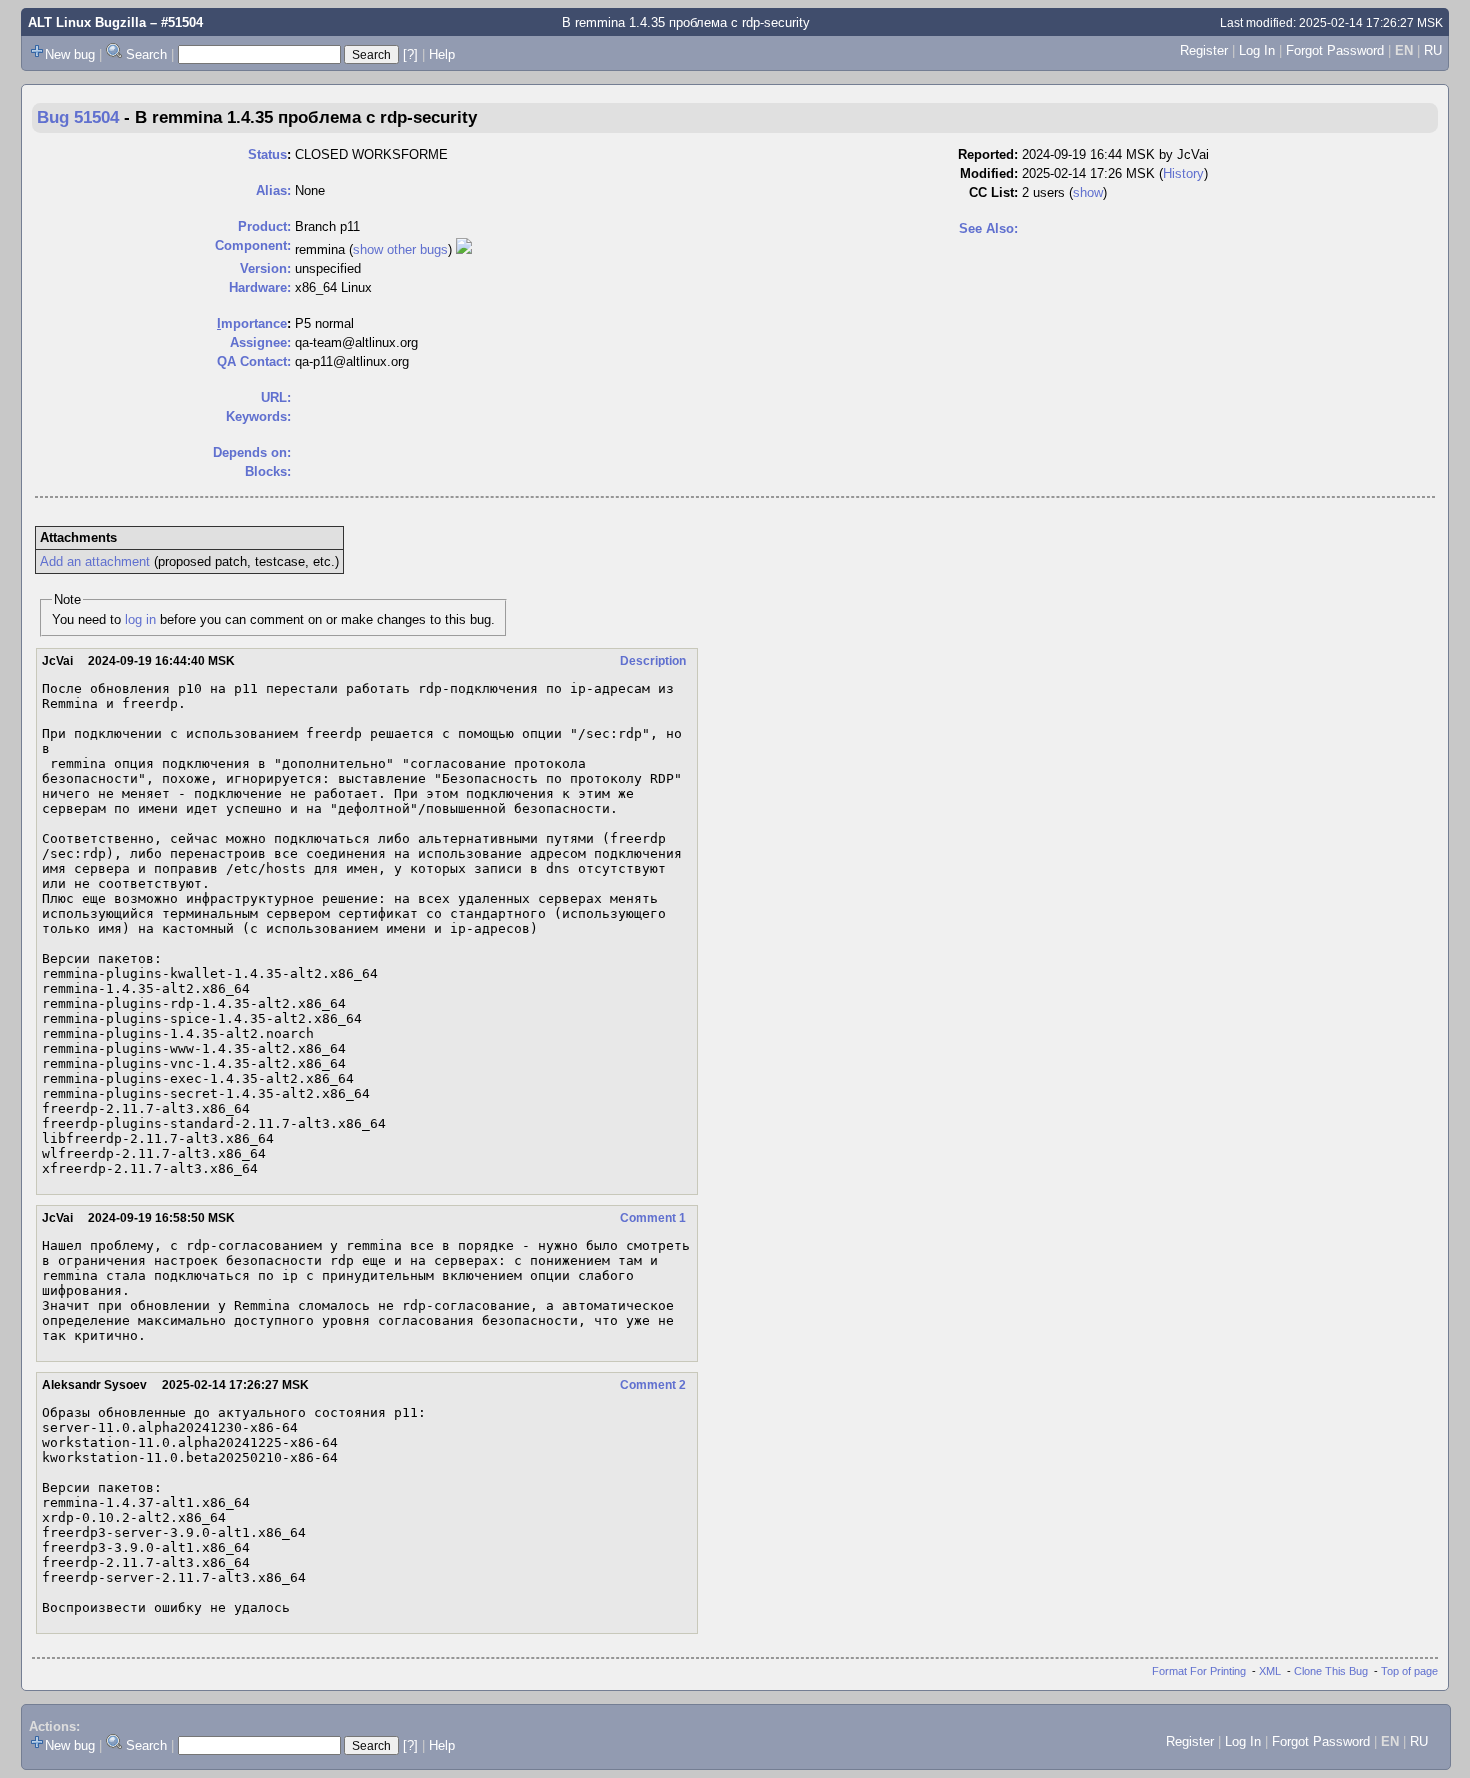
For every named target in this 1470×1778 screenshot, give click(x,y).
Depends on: (252, 452)
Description (653, 661)
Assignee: (260, 342)
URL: (276, 397)
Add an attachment (95, 561)
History (1183, 173)
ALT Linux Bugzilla (87, 22)
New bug (70, 54)
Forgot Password (1335, 50)
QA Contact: (254, 361)
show (1088, 192)
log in (140, 619)
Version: (265, 268)
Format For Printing (1199, 1671)
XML (1270, 1671)
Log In (1257, 50)
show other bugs (400, 249)
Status (267, 154)
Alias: (273, 190)
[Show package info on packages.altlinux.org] (464, 249)
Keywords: (258, 416)
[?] (410, 54)
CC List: (993, 192)
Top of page (1409, 1671)
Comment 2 (653, 1385)
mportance (252, 323)
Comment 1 (653, 1218)
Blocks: (268, 471)
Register (1204, 50)
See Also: (988, 228)
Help (442, 54)
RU (1433, 50)
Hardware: (260, 287)
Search (146, 54)
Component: (253, 245)
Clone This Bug (1331, 1671)
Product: (264, 226)
